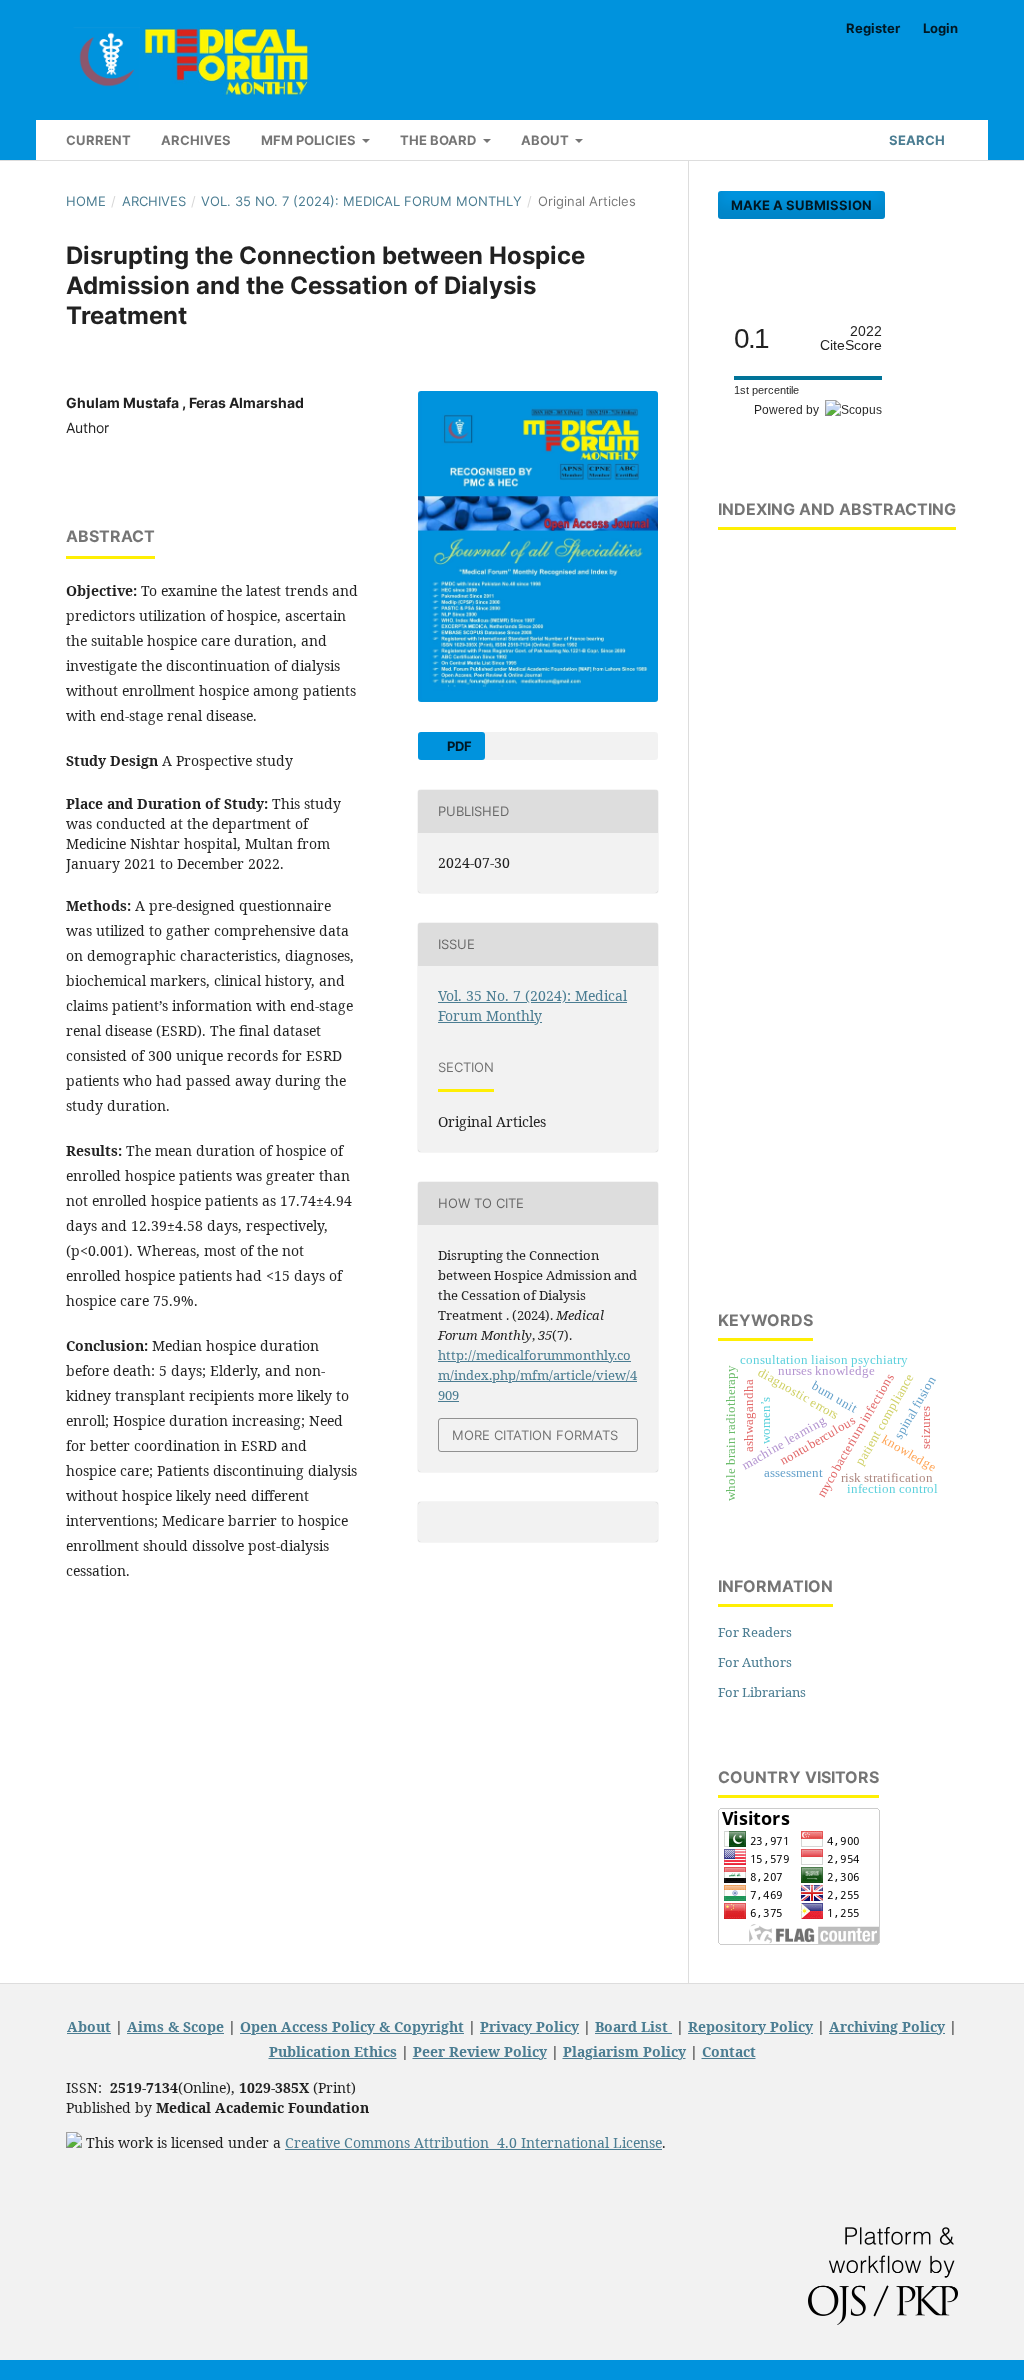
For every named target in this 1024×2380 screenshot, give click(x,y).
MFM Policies (310, 140)
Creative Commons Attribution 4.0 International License (473, 2142)
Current (98, 140)
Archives (196, 140)
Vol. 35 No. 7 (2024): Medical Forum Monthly (361, 201)
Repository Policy (750, 2026)
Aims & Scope (175, 2026)
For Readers (755, 1632)
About (546, 140)
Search (915, 140)
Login (940, 28)
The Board (439, 140)
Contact (729, 2051)
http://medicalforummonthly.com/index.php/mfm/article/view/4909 (537, 1375)
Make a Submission (801, 205)
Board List (633, 2026)
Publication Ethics (333, 2051)
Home (86, 201)
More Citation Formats (535, 1435)
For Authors (755, 1662)
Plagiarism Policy (624, 2051)
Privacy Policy (529, 2026)
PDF (458, 746)
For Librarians (762, 1692)
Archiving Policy (887, 2026)
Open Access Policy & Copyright (352, 2026)
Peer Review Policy (480, 2051)
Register (873, 28)
